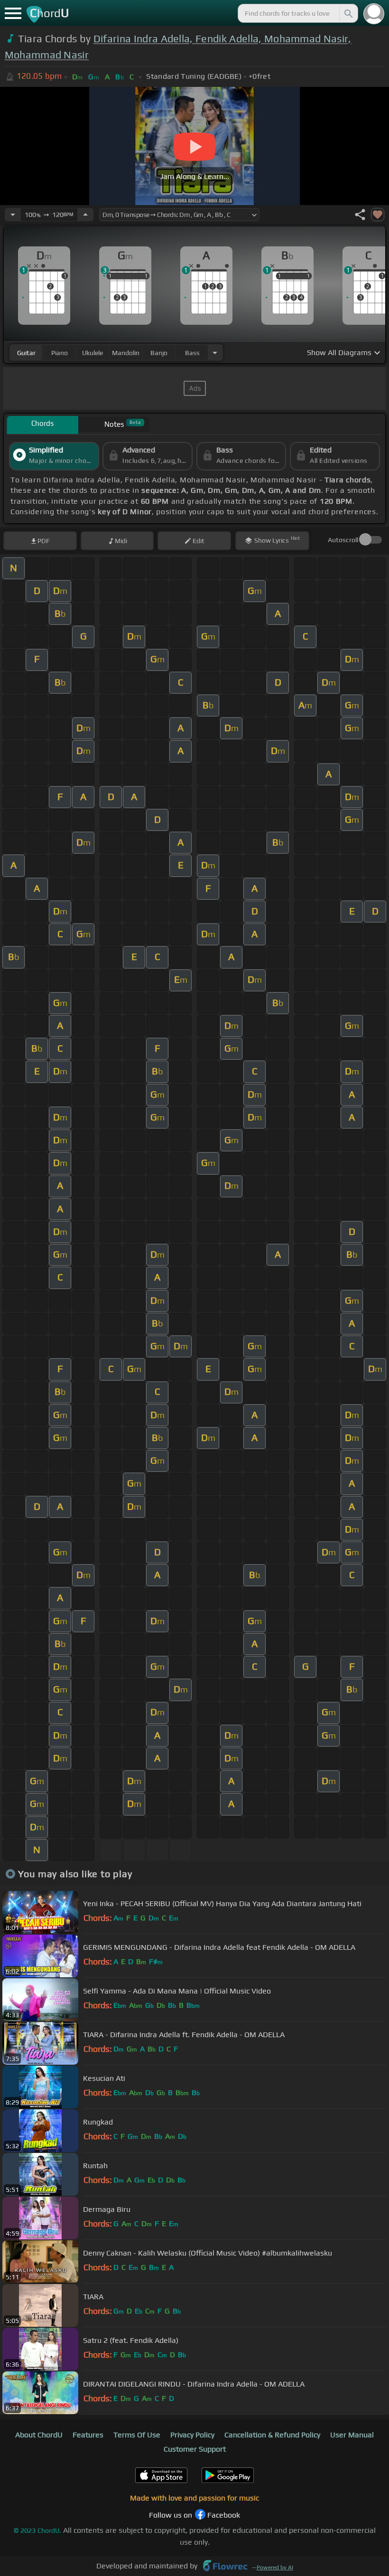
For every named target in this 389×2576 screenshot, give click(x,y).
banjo (159, 353)
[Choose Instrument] (215, 353)
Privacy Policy (192, 2435)
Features (88, 2435)
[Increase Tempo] (85, 215)
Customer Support (195, 2449)
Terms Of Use (137, 2435)
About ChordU (39, 2435)
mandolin (126, 353)
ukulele (93, 353)
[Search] (348, 13)
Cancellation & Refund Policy (272, 2435)
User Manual (352, 2435)
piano (60, 353)
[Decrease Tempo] (13, 215)
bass (192, 353)
